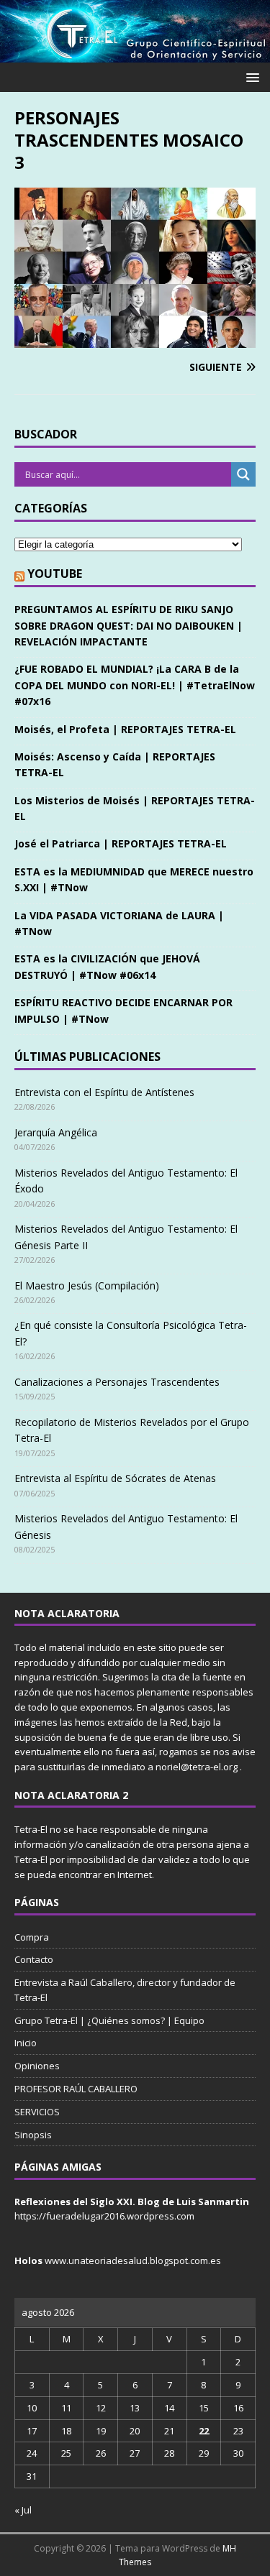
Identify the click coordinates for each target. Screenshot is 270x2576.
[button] (250, 77)
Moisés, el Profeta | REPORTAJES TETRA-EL (125, 729)
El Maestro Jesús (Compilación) (87, 1285)
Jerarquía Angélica (56, 1132)
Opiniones (37, 2066)
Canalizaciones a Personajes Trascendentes (117, 1382)
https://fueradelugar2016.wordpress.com (104, 2216)
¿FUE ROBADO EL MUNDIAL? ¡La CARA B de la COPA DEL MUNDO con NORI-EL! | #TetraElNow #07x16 (135, 685)
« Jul (23, 2510)
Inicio (26, 2043)
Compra (32, 1937)
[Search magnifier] (243, 474)
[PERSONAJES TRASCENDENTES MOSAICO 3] (135, 340)
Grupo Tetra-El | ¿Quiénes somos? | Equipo (109, 2020)
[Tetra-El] (135, 54)
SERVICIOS (37, 2112)
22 (204, 2431)
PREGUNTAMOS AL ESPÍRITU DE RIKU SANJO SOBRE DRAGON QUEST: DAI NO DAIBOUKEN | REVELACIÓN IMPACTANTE (129, 625)
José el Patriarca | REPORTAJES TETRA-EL (121, 843)
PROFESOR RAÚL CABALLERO (76, 2089)
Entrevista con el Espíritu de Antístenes (104, 1092)
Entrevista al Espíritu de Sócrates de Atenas (115, 1478)
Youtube (55, 574)
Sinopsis (33, 2135)
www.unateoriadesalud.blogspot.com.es (133, 2260)
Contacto (34, 1959)
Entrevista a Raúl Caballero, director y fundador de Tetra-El (125, 1990)
